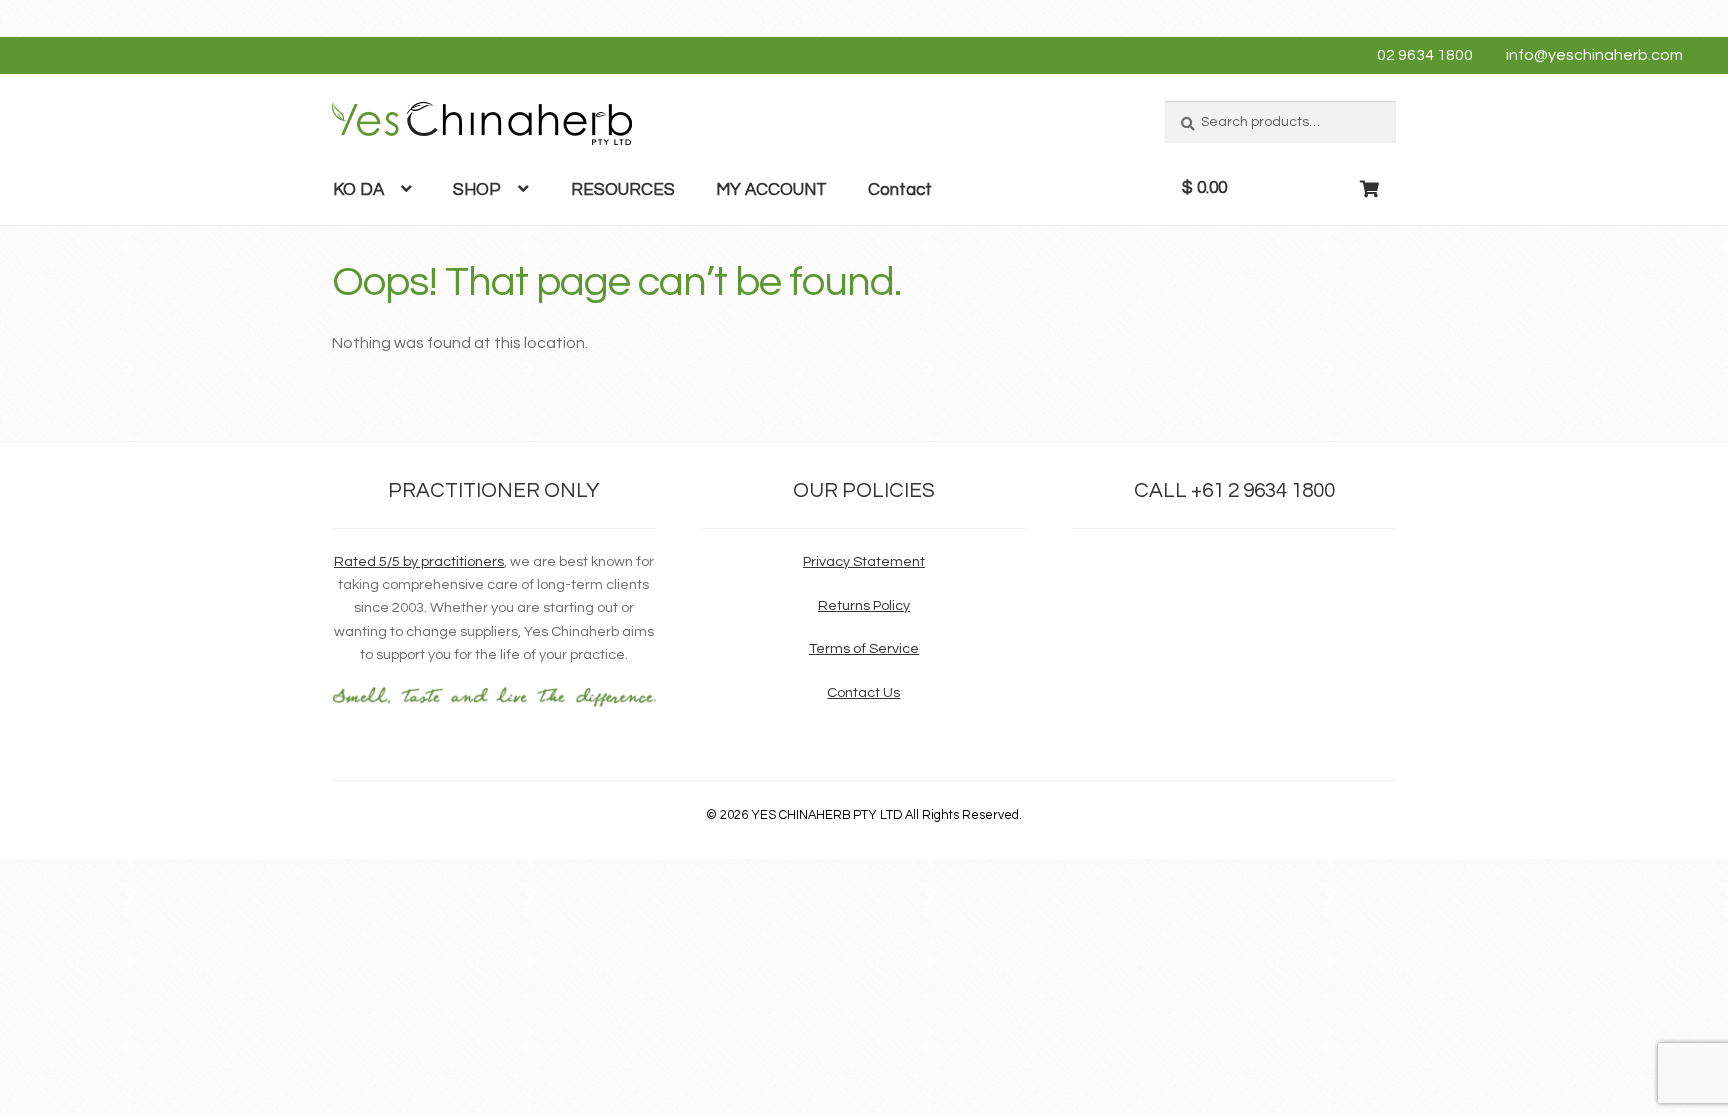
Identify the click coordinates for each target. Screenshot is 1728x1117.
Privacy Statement (864, 561)
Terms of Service (864, 648)
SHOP (477, 190)
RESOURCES (623, 190)
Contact (900, 190)
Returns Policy (864, 605)
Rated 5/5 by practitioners (419, 561)
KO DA (358, 190)
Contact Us (863, 692)
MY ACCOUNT (771, 190)
